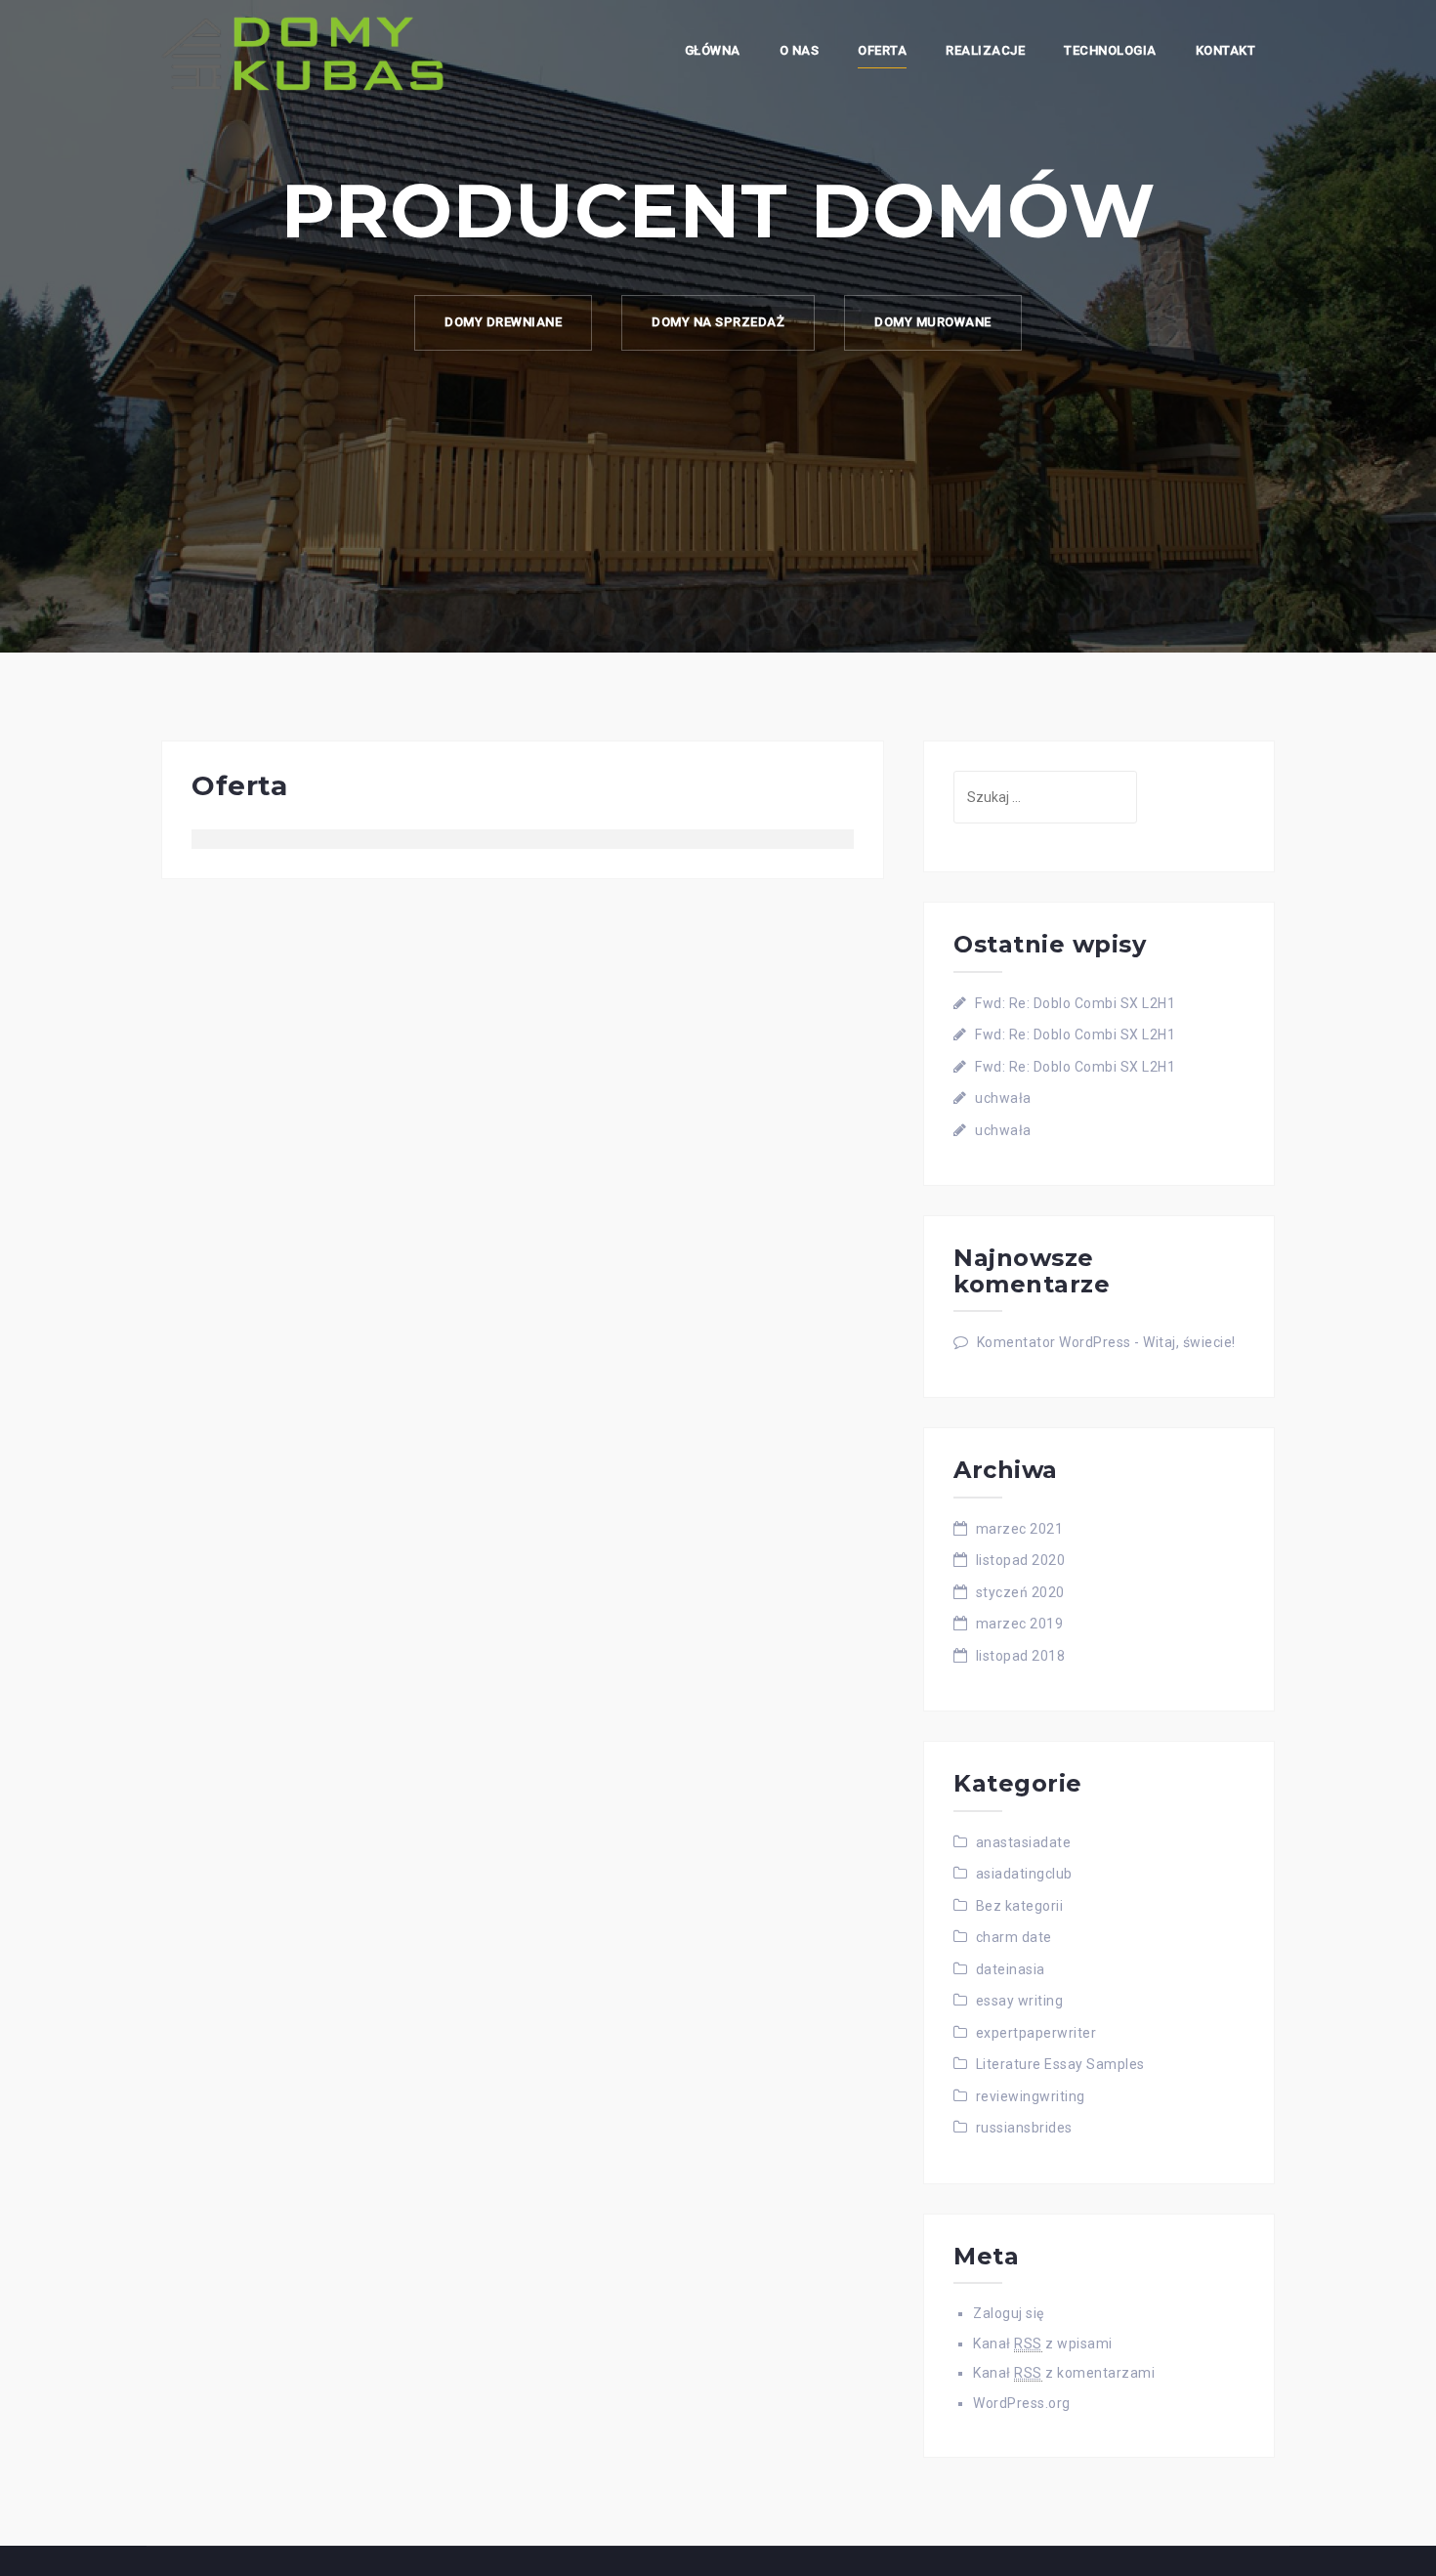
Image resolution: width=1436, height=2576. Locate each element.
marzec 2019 (1020, 1624)
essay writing (1020, 2001)
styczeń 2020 (1020, 1592)
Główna (713, 50)
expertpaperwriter (1036, 2033)
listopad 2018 (1021, 1656)
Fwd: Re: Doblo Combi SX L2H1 (1075, 1003)
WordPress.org (1022, 2403)
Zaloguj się (1009, 2313)
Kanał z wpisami (1043, 2344)
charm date (1014, 1937)
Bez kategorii (1020, 1906)
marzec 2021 (1020, 1529)
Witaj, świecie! (1189, 1342)
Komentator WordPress (1054, 1342)
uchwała (1003, 1098)
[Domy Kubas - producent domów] (303, 53)
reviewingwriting (1031, 2096)
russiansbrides (1024, 2128)
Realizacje (985, 50)
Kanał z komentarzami (1064, 2373)
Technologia (1110, 50)
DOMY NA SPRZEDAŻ (718, 322)
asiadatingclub (1024, 1874)
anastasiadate (1024, 1842)
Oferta (882, 50)
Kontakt (1226, 50)
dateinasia (1011, 1969)
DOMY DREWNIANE (503, 322)
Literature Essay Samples (1060, 2064)
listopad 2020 (1021, 1560)
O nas (800, 50)
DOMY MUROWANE (933, 322)
